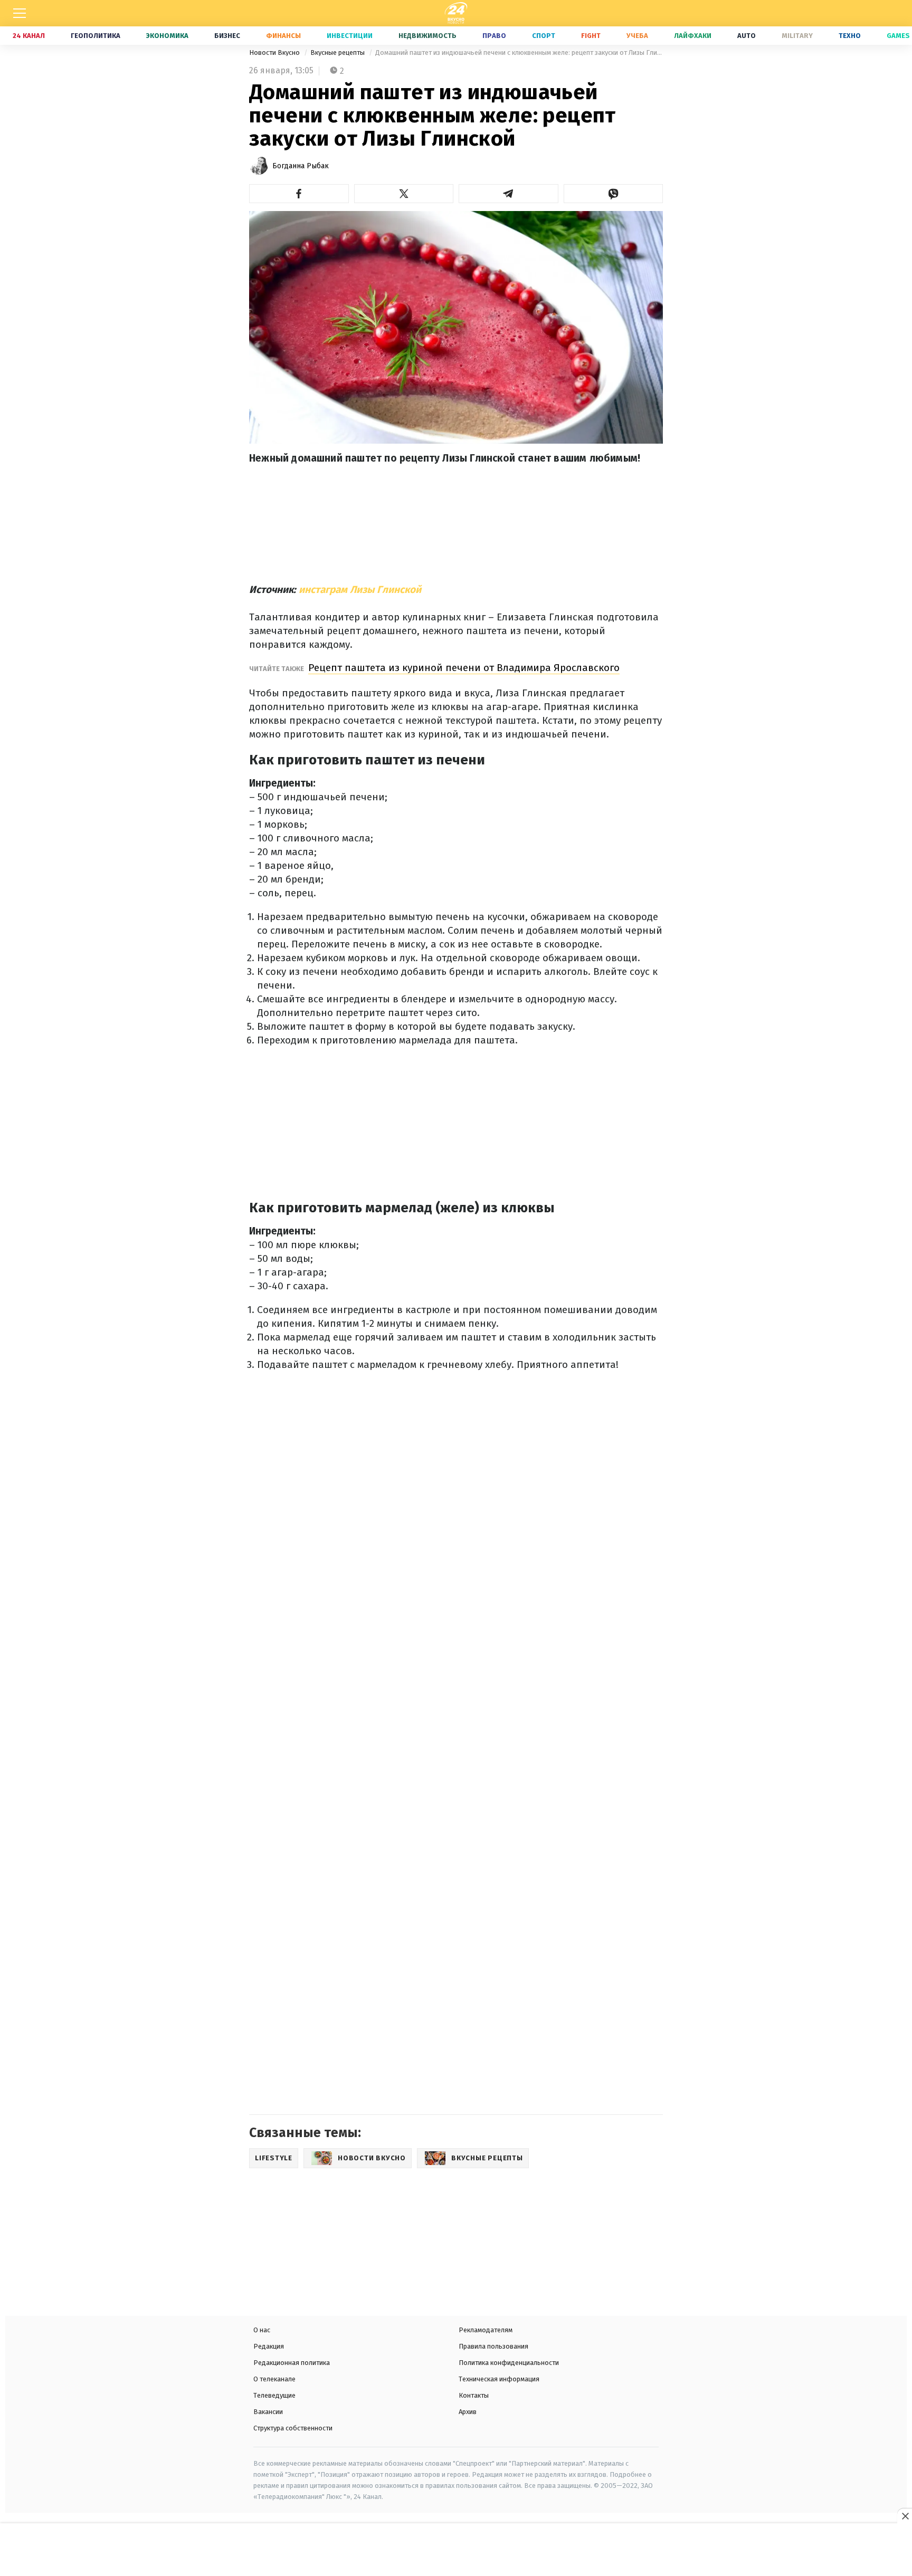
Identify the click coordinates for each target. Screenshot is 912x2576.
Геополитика (96, 36)
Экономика (167, 36)
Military (797, 36)
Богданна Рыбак (301, 166)
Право (494, 36)
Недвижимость (427, 36)
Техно (850, 36)
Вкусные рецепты (338, 52)
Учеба (637, 36)
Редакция (269, 2346)
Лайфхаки (693, 36)
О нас (262, 2330)
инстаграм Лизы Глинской (360, 590)
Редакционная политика (292, 2363)
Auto (747, 36)
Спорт (544, 36)
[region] (456, 2551)
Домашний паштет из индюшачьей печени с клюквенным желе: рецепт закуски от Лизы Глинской (519, 52)
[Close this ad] (905, 2516)
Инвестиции (350, 36)
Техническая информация (499, 2379)
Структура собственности (293, 2428)
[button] (299, 194)
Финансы (283, 36)
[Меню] (20, 13)
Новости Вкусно (275, 52)
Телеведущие (274, 2395)
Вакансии (268, 2412)
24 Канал (29, 36)
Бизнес (227, 36)
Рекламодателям (486, 2330)
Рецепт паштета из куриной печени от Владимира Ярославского (464, 668)
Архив (468, 2412)
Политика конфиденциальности (509, 2363)
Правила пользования (493, 2346)
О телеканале (274, 2379)
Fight (591, 36)
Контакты (474, 2395)
